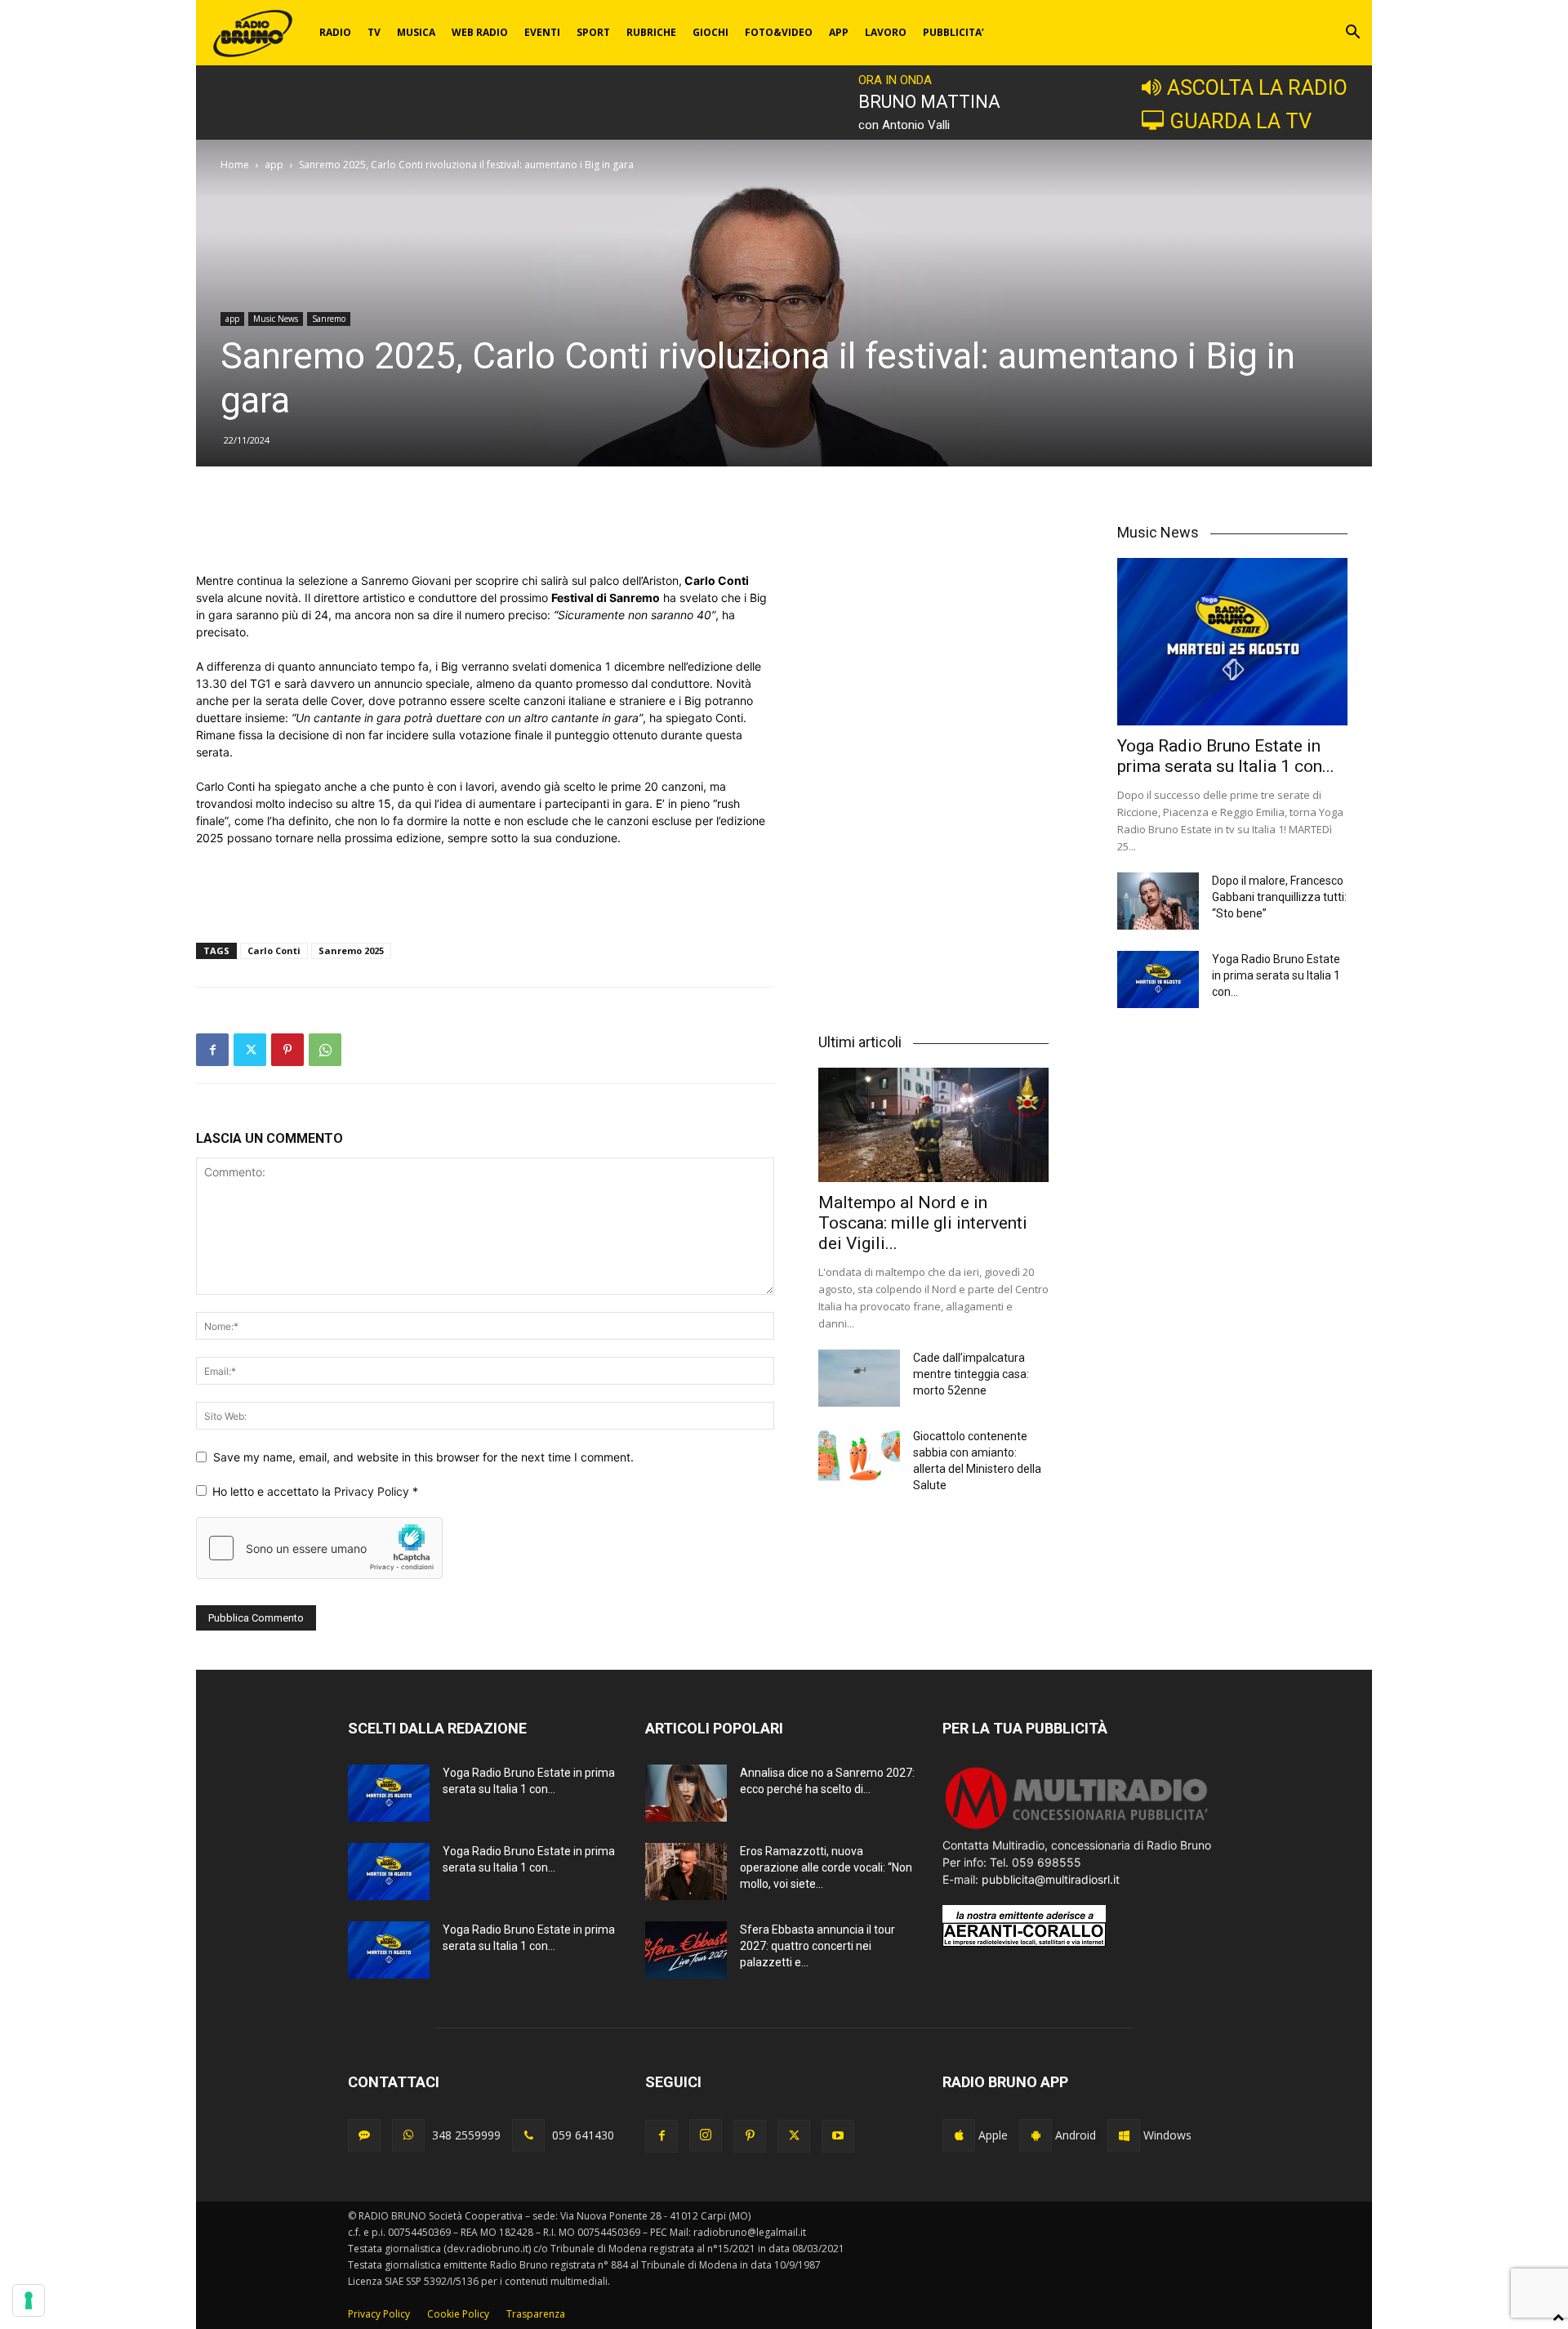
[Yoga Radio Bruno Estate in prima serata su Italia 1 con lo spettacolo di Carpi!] (1232, 642)
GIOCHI (710, 32)
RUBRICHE (651, 32)
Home (235, 165)
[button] (1352, 34)
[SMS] (364, 2135)
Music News (276, 319)
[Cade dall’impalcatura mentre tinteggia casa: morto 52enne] (859, 1378)
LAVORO (886, 32)
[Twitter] (250, 1050)
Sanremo (329, 319)
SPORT (593, 32)
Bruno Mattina (929, 102)
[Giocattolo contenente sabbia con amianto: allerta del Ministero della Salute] (859, 1457)
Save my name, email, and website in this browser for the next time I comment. (423, 1457)
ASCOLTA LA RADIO (1257, 87)
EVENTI (542, 32)
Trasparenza (536, 2314)
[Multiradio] (1077, 1828)
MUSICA (416, 32)
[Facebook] (212, 1050)
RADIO (335, 32)
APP (839, 32)
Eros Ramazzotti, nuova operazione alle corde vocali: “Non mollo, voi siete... (826, 1867)
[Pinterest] (287, 1050)
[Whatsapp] (408, 2135)
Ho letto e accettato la (315, 1491)
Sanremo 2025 (351, 950)
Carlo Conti (274, 950)
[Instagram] (706, 2135)
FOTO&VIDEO (779, 32)
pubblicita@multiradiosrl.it (1051, 1879)
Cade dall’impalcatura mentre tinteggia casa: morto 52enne (971, 1374)
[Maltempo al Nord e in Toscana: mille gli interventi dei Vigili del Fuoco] (933, 1124)
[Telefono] (528, 2135)
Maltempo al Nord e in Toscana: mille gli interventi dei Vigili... (923, 1223)
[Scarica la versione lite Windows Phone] (1124, 2135)
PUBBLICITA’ (953, 32)
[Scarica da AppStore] (959, 2135)
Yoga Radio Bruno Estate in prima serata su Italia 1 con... (1226, 756)
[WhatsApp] (325, 1050)
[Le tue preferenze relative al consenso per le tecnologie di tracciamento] (29, 2300)
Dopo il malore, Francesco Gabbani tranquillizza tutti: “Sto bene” (1279, 897)
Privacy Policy (373, 1491)
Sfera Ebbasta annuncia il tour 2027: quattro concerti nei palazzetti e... (817, 1946)
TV (374, 32)
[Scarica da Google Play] (1036, 2135)
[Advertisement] (485, 530)
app (274, 165)
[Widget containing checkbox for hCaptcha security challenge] (319, 1548)
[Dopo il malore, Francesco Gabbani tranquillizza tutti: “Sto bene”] (1158, 901)
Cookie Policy (458, 2314)
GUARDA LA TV (1241, 121)
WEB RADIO (480, 32)
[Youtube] (838, 2136)
